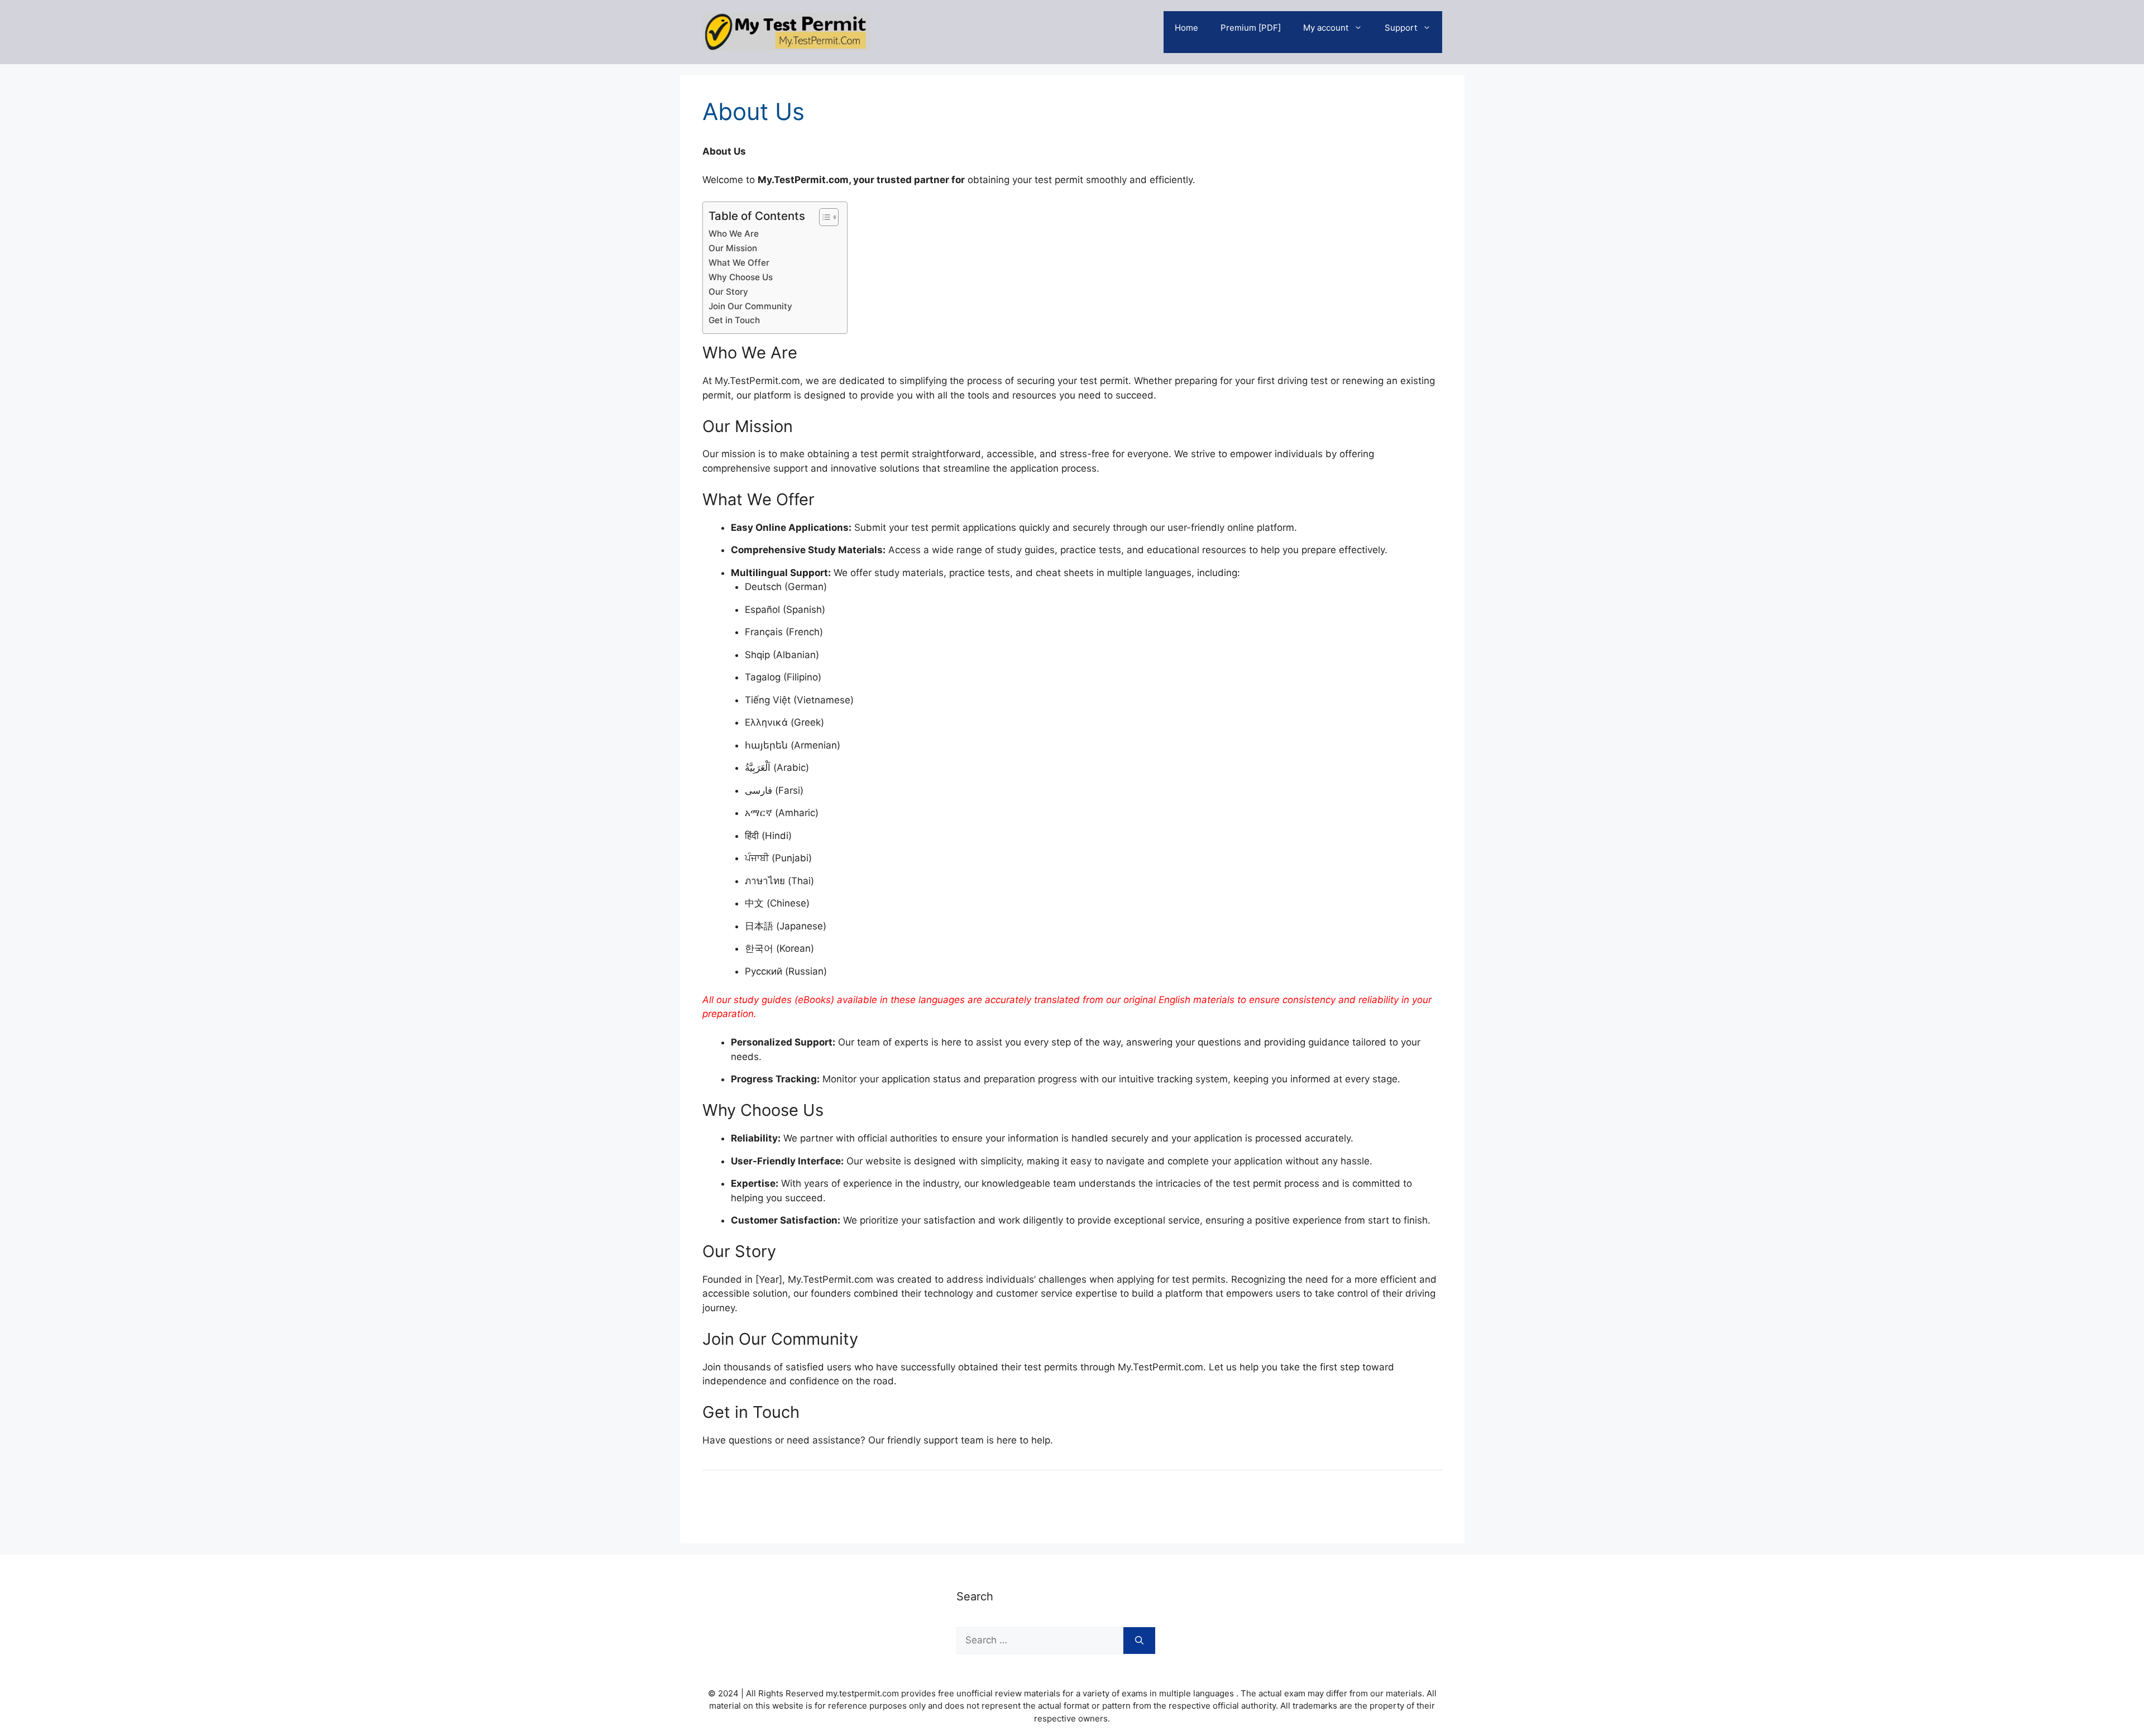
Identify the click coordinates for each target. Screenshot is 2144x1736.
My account (1326, 28)
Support (1401, 28)
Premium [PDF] (1251, 28)
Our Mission (733, 248)
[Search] (1139, 1641)
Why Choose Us (741, 277)
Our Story (728, 292)
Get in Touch (734, 320)
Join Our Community (750, 306)
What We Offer (739, 263)
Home (1186, 28)
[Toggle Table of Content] (823, 217)
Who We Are (734, 234)
